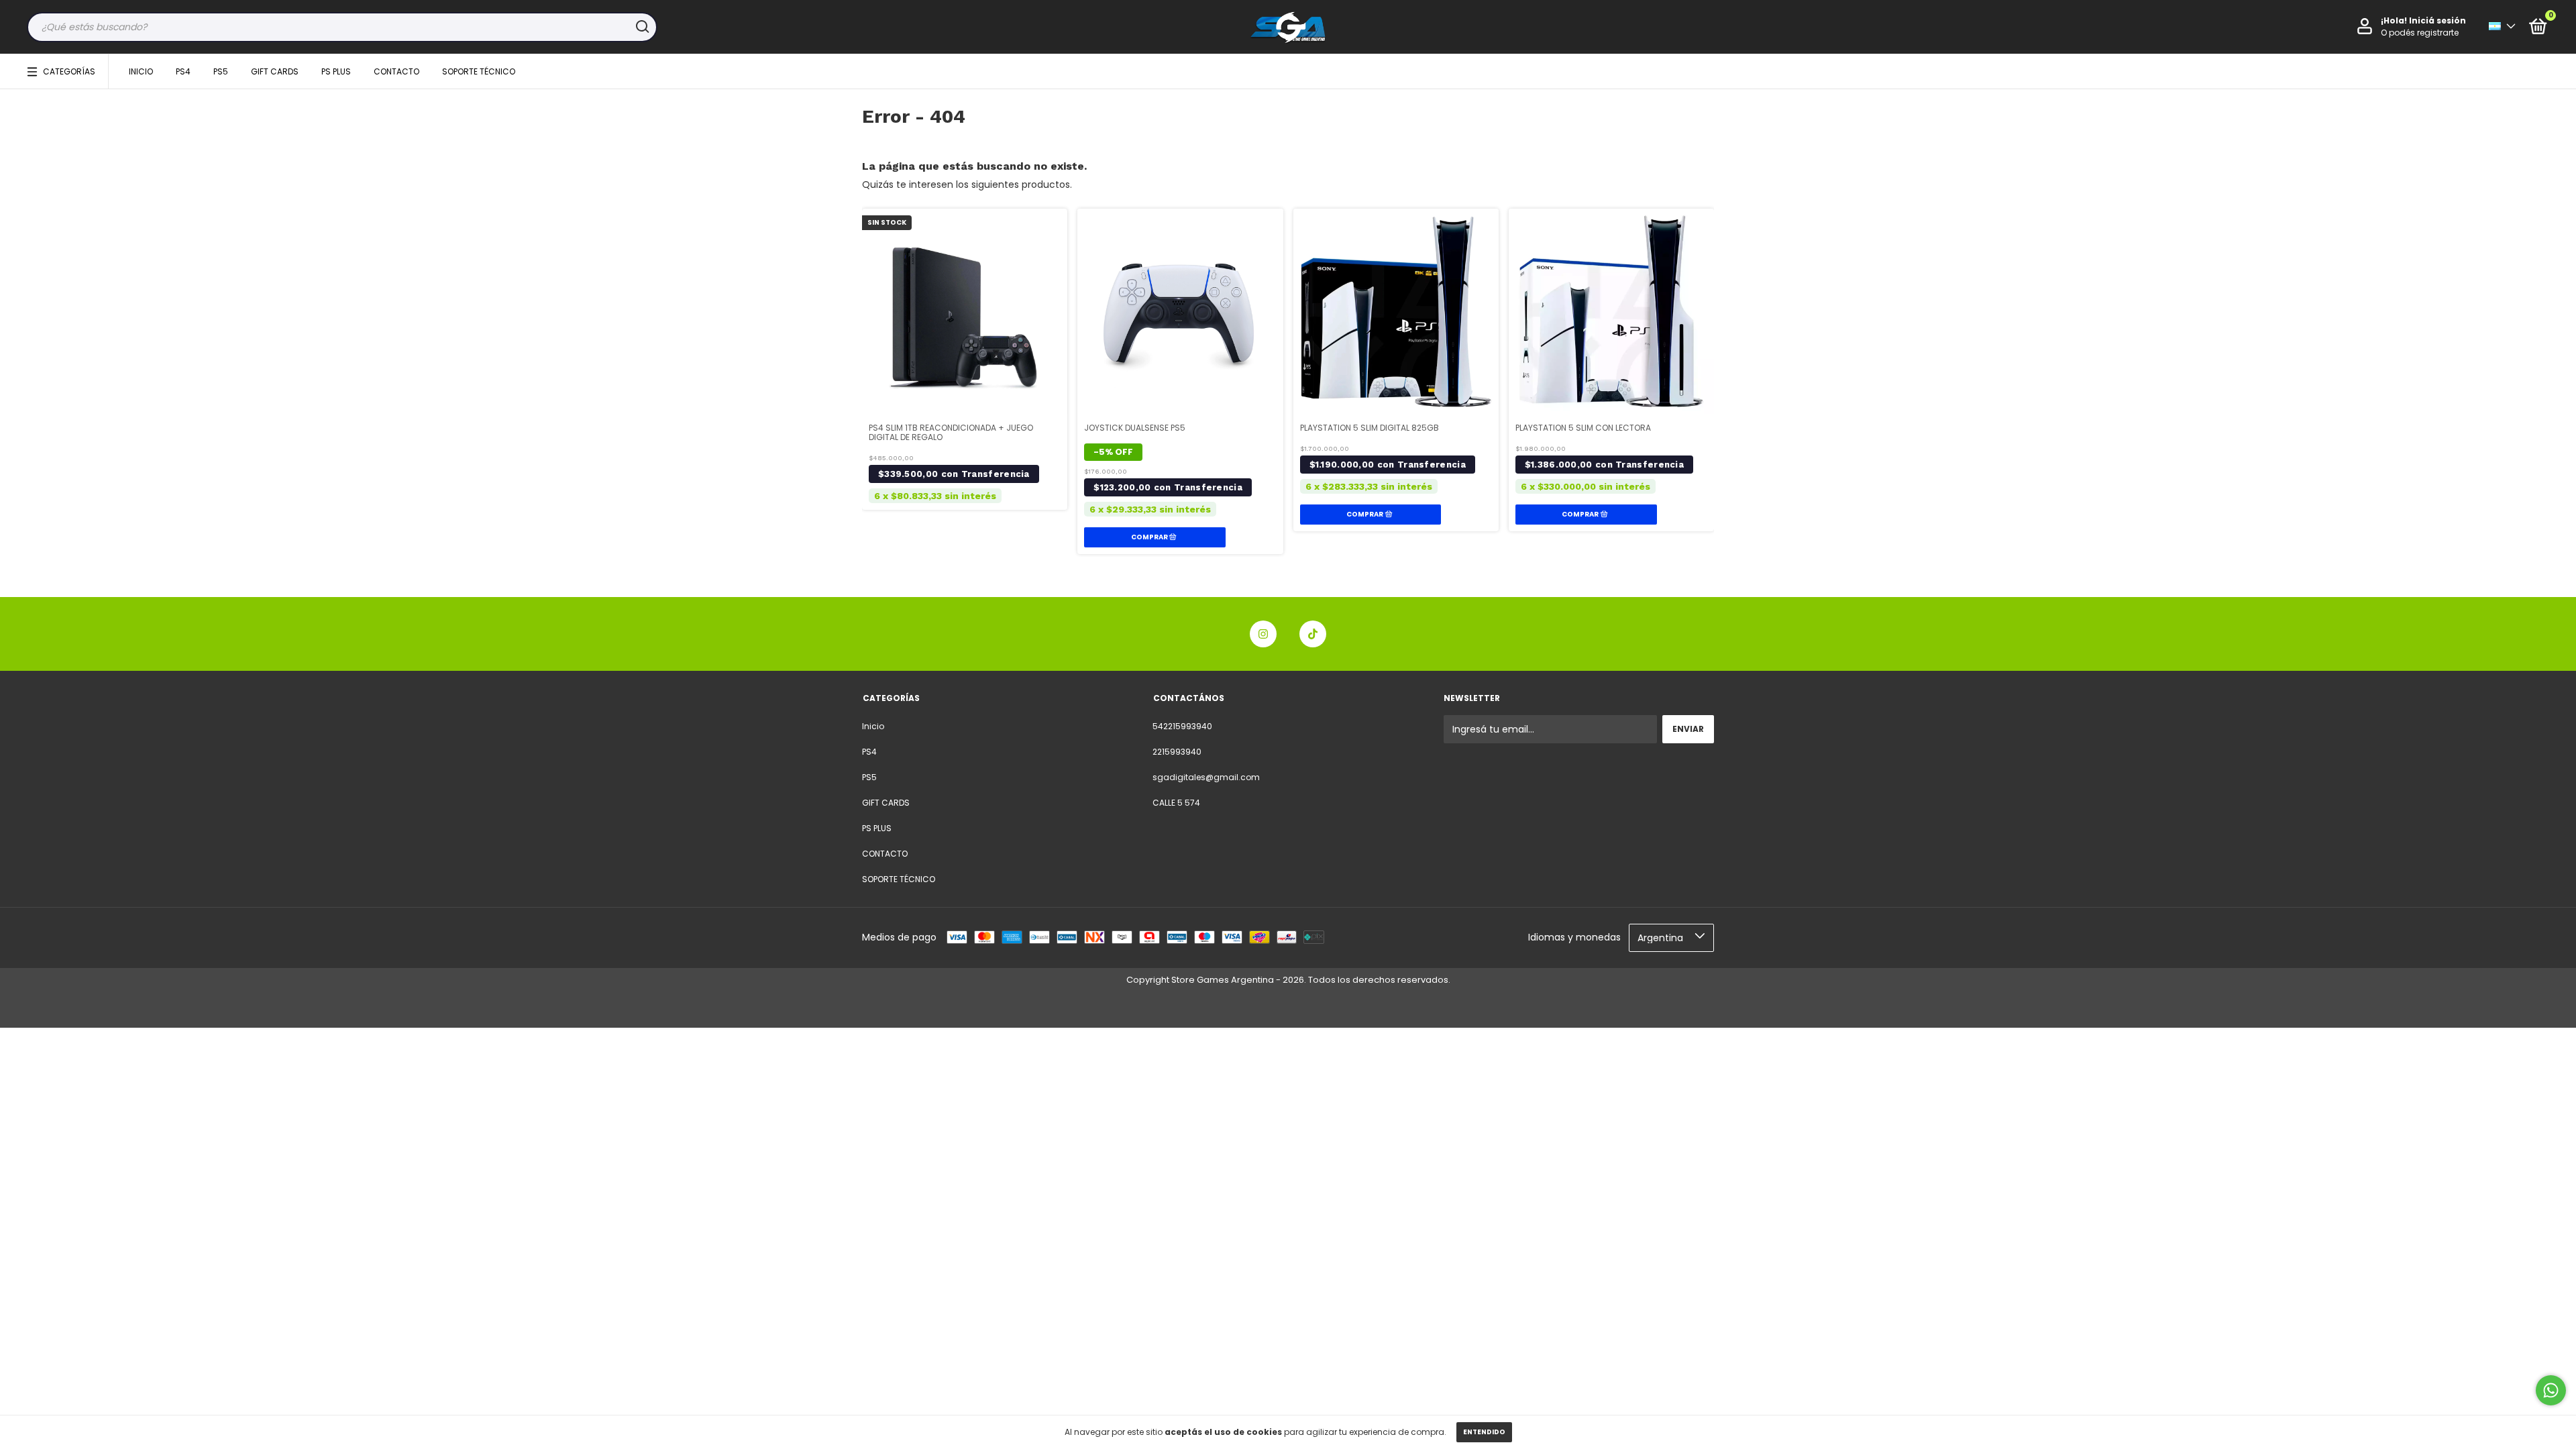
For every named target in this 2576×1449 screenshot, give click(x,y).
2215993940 (1177, 752)
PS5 (221, 71)
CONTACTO (396, 71)
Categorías (69, 71)
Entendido (1484, 1432)
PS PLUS (336, 71)
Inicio (141, 71)
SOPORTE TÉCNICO (479, 71)
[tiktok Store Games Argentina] (1313, 634)
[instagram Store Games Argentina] (1263, 634)
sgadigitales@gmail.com (1206, 777)
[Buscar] (642, 27)
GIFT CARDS (275, 71)
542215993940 (1182, 726)
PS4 (183, 71)
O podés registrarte (2420, 33)
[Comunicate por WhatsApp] (2551, 1390)
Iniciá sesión (2437, 20)
